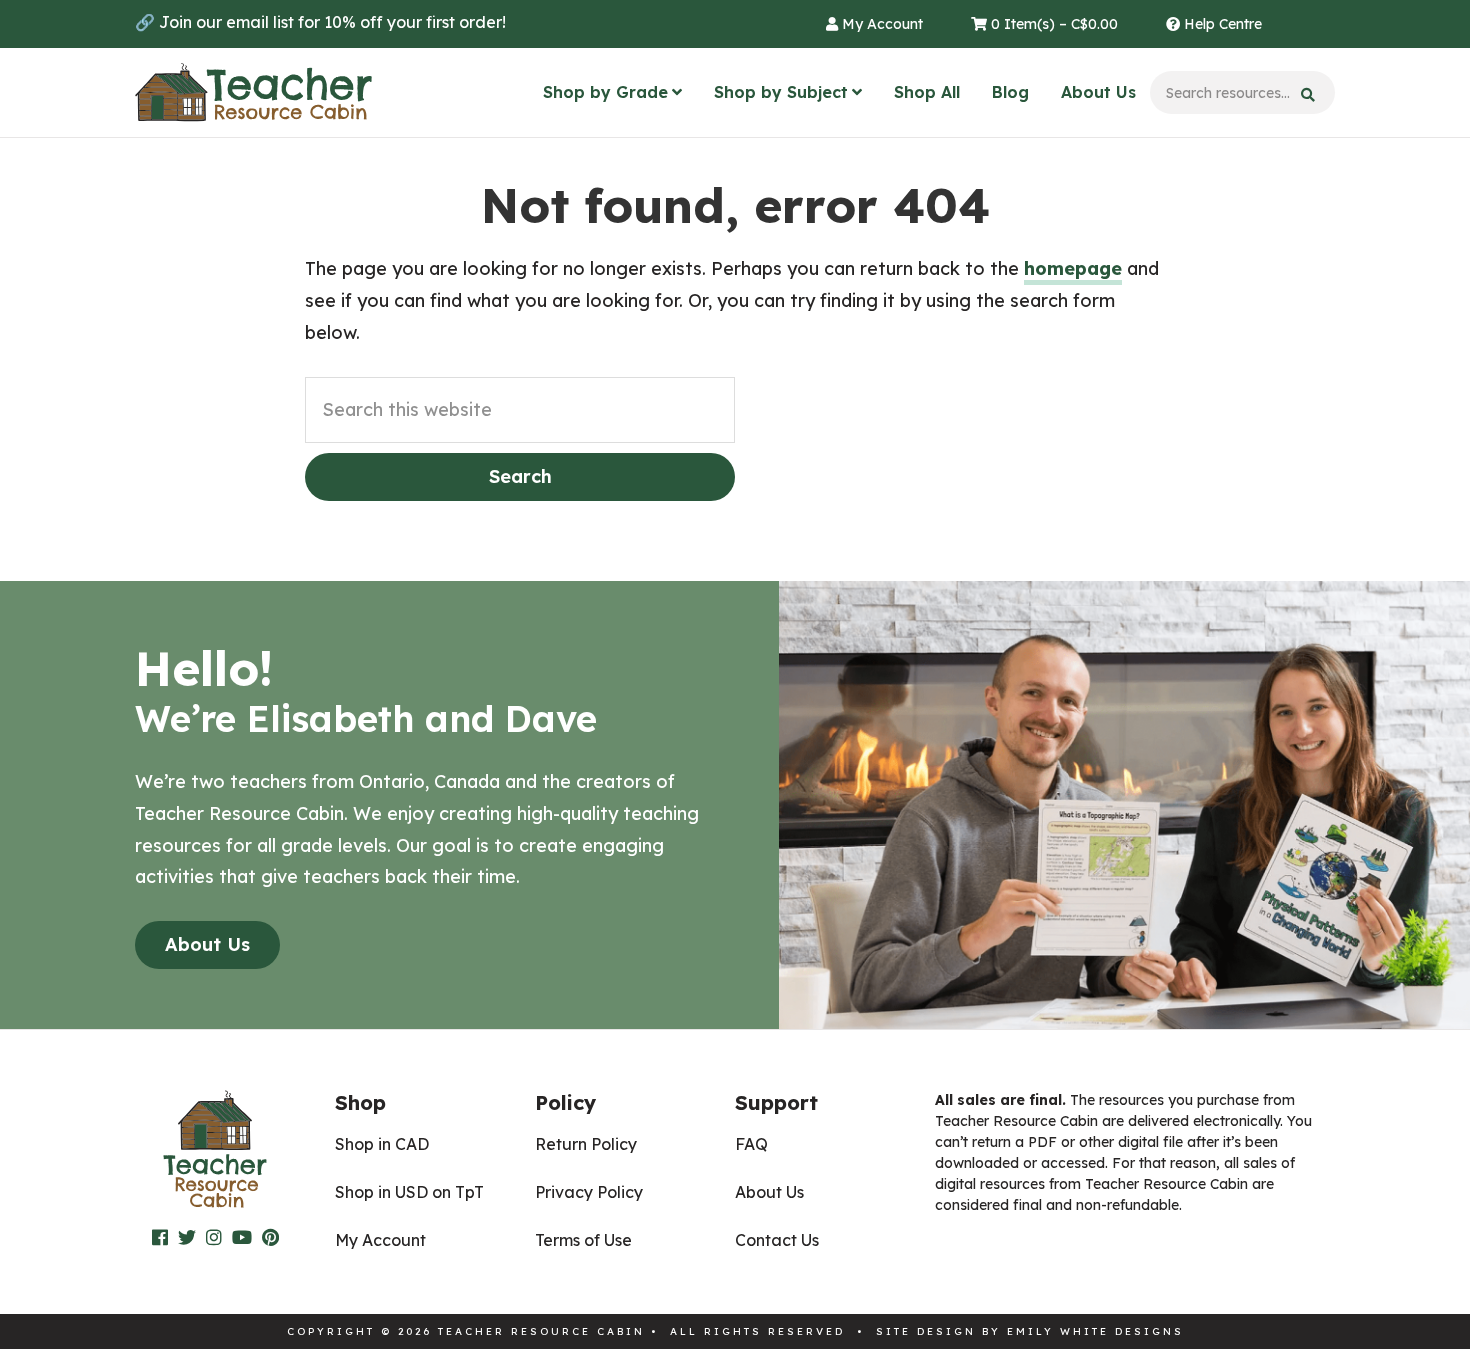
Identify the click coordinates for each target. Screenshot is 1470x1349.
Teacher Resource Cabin (253, 93)
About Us (1098, 92)
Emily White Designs (1095, 1331)
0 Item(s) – (1052, 24)
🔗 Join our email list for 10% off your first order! (320, 22)
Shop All (927, 92)
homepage (1073, 268)
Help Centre (1221, 24)
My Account (880, 24)
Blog (1010, 92)
